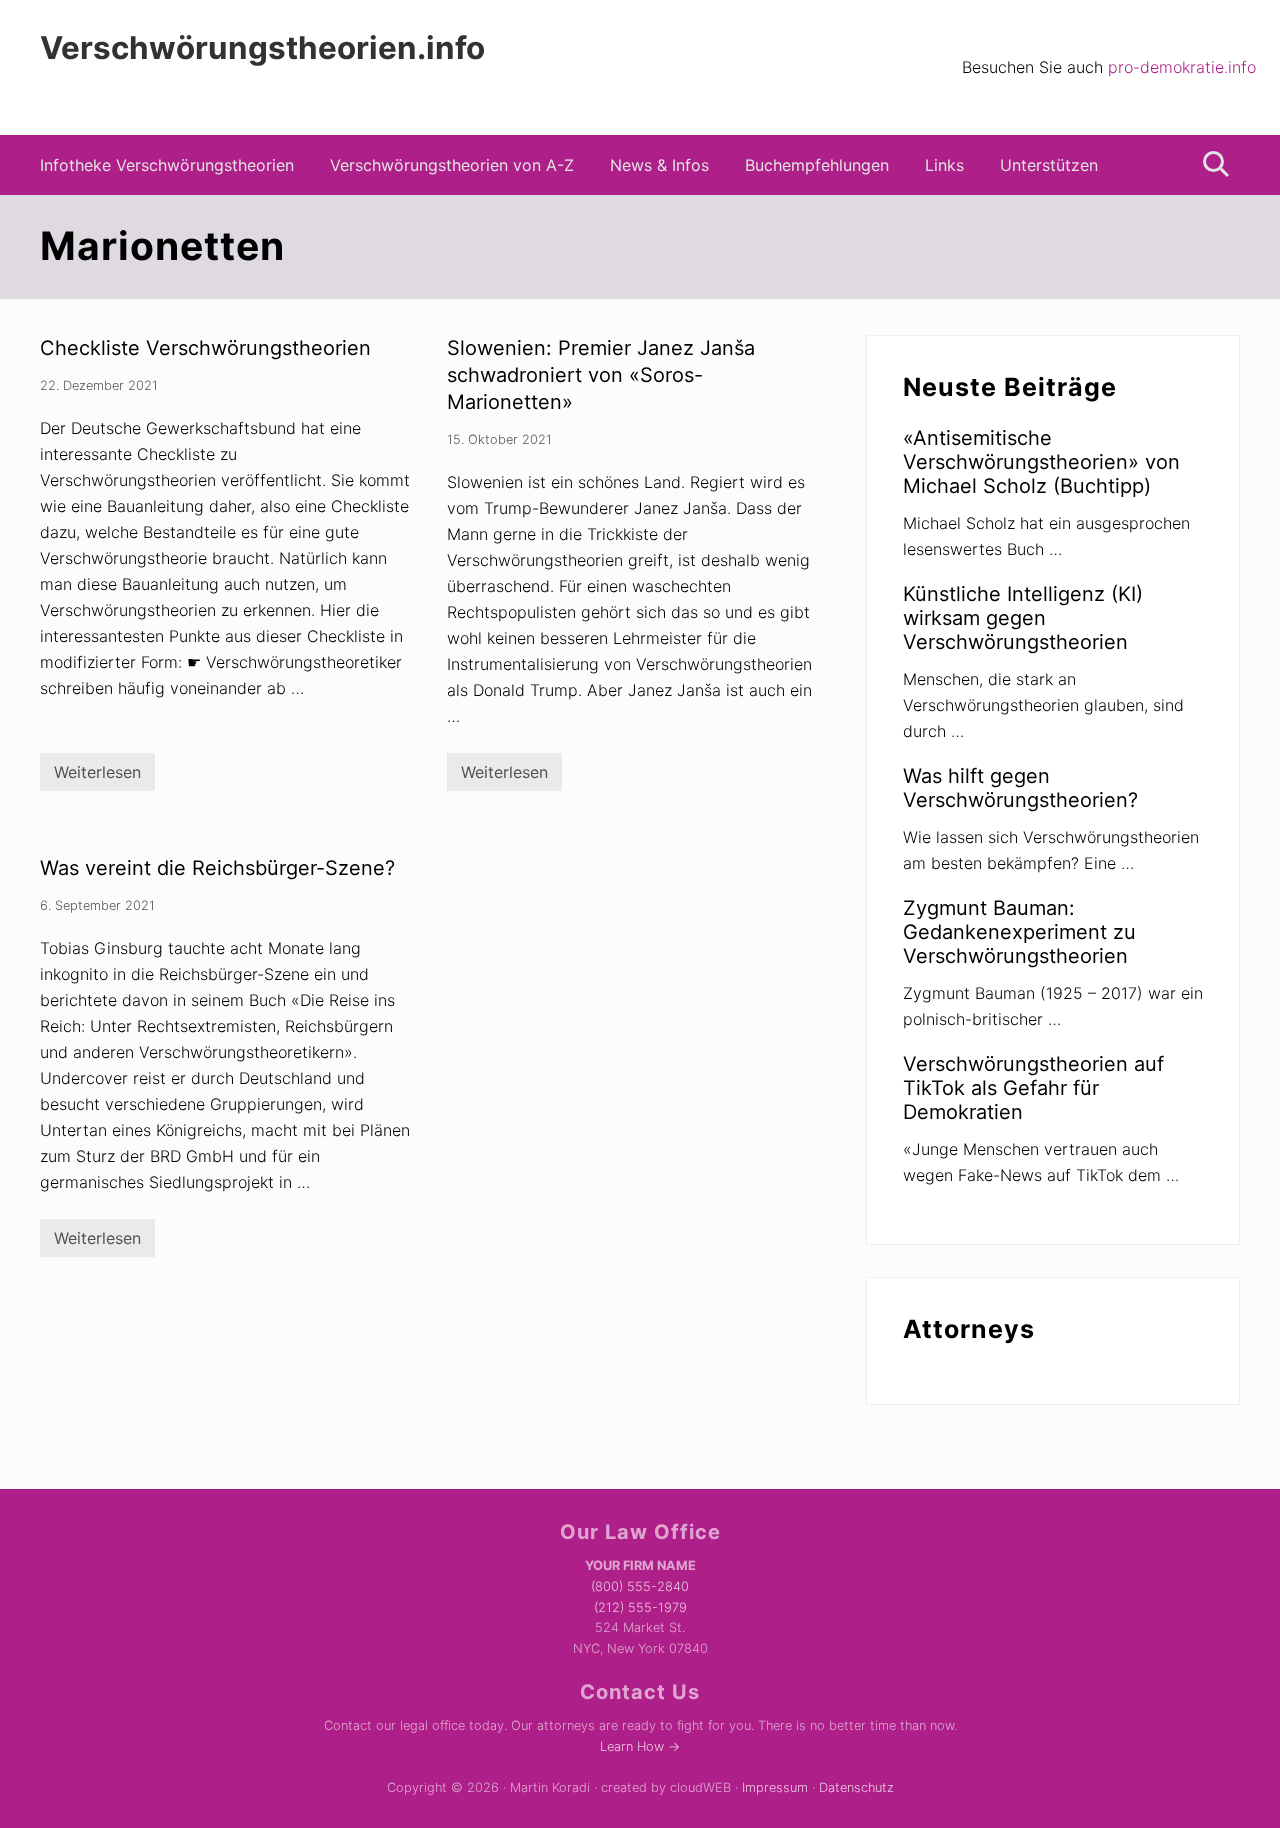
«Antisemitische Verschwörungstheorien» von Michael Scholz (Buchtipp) (1041, 462)
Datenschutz (856, 1787)
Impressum (775, 1787)
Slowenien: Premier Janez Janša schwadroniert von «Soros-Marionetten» (601, 375)
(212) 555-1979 (640, 1607)
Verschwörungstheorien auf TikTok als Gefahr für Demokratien (1033, 1088)
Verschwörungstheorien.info (262, 48)
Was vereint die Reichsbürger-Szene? (217, 868)
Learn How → (640, 1746)
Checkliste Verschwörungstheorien (205, 348)
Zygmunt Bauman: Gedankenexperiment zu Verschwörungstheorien (1019, 932)
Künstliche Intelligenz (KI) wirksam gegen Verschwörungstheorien (1023, 618)
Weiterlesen (97, 776)
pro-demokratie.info (1182, 67)
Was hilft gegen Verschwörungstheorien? (1020, 788)
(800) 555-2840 (640, 1586)
